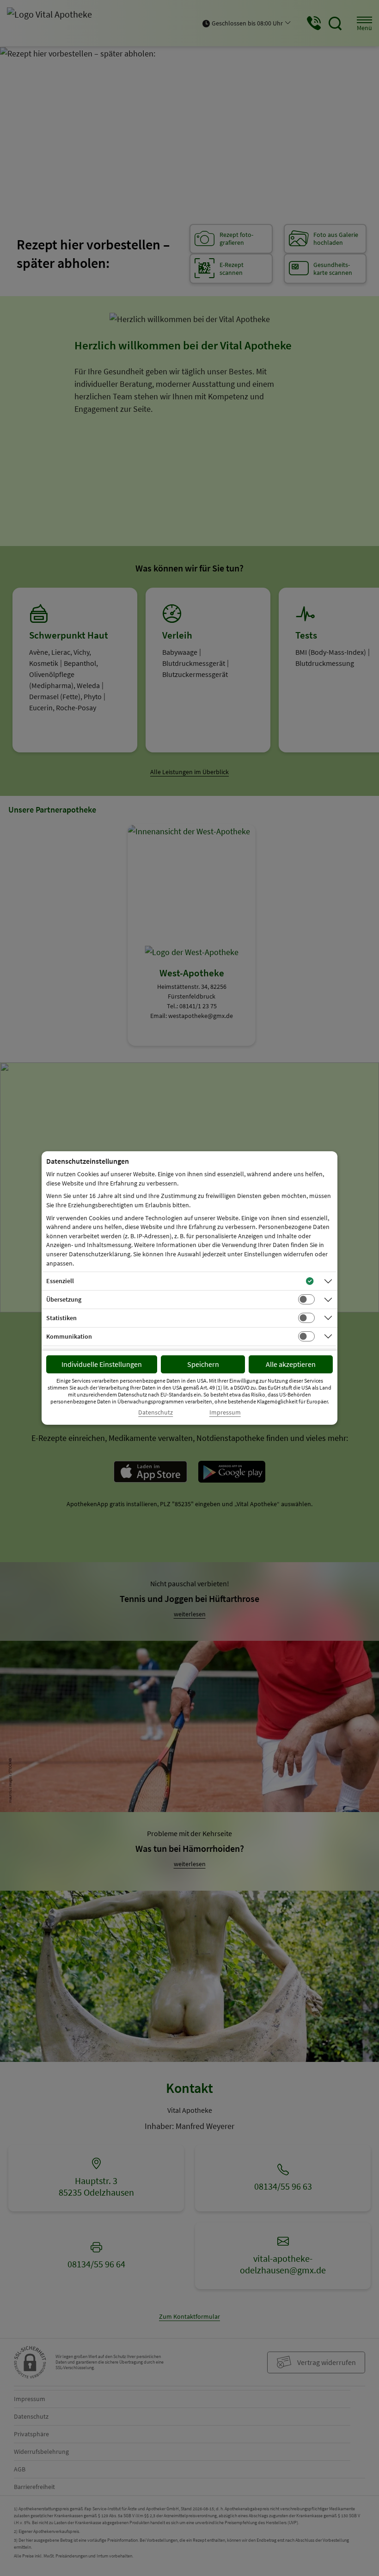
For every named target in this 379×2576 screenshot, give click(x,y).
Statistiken (61, 1318)
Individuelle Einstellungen (102, 1364)
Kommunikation (69, 1336)
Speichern (203, 1364)
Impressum (225, 1412)
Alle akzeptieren (291, 1364)
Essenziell (60, 1281)
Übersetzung (64, 1299)
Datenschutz (156, 1412)
